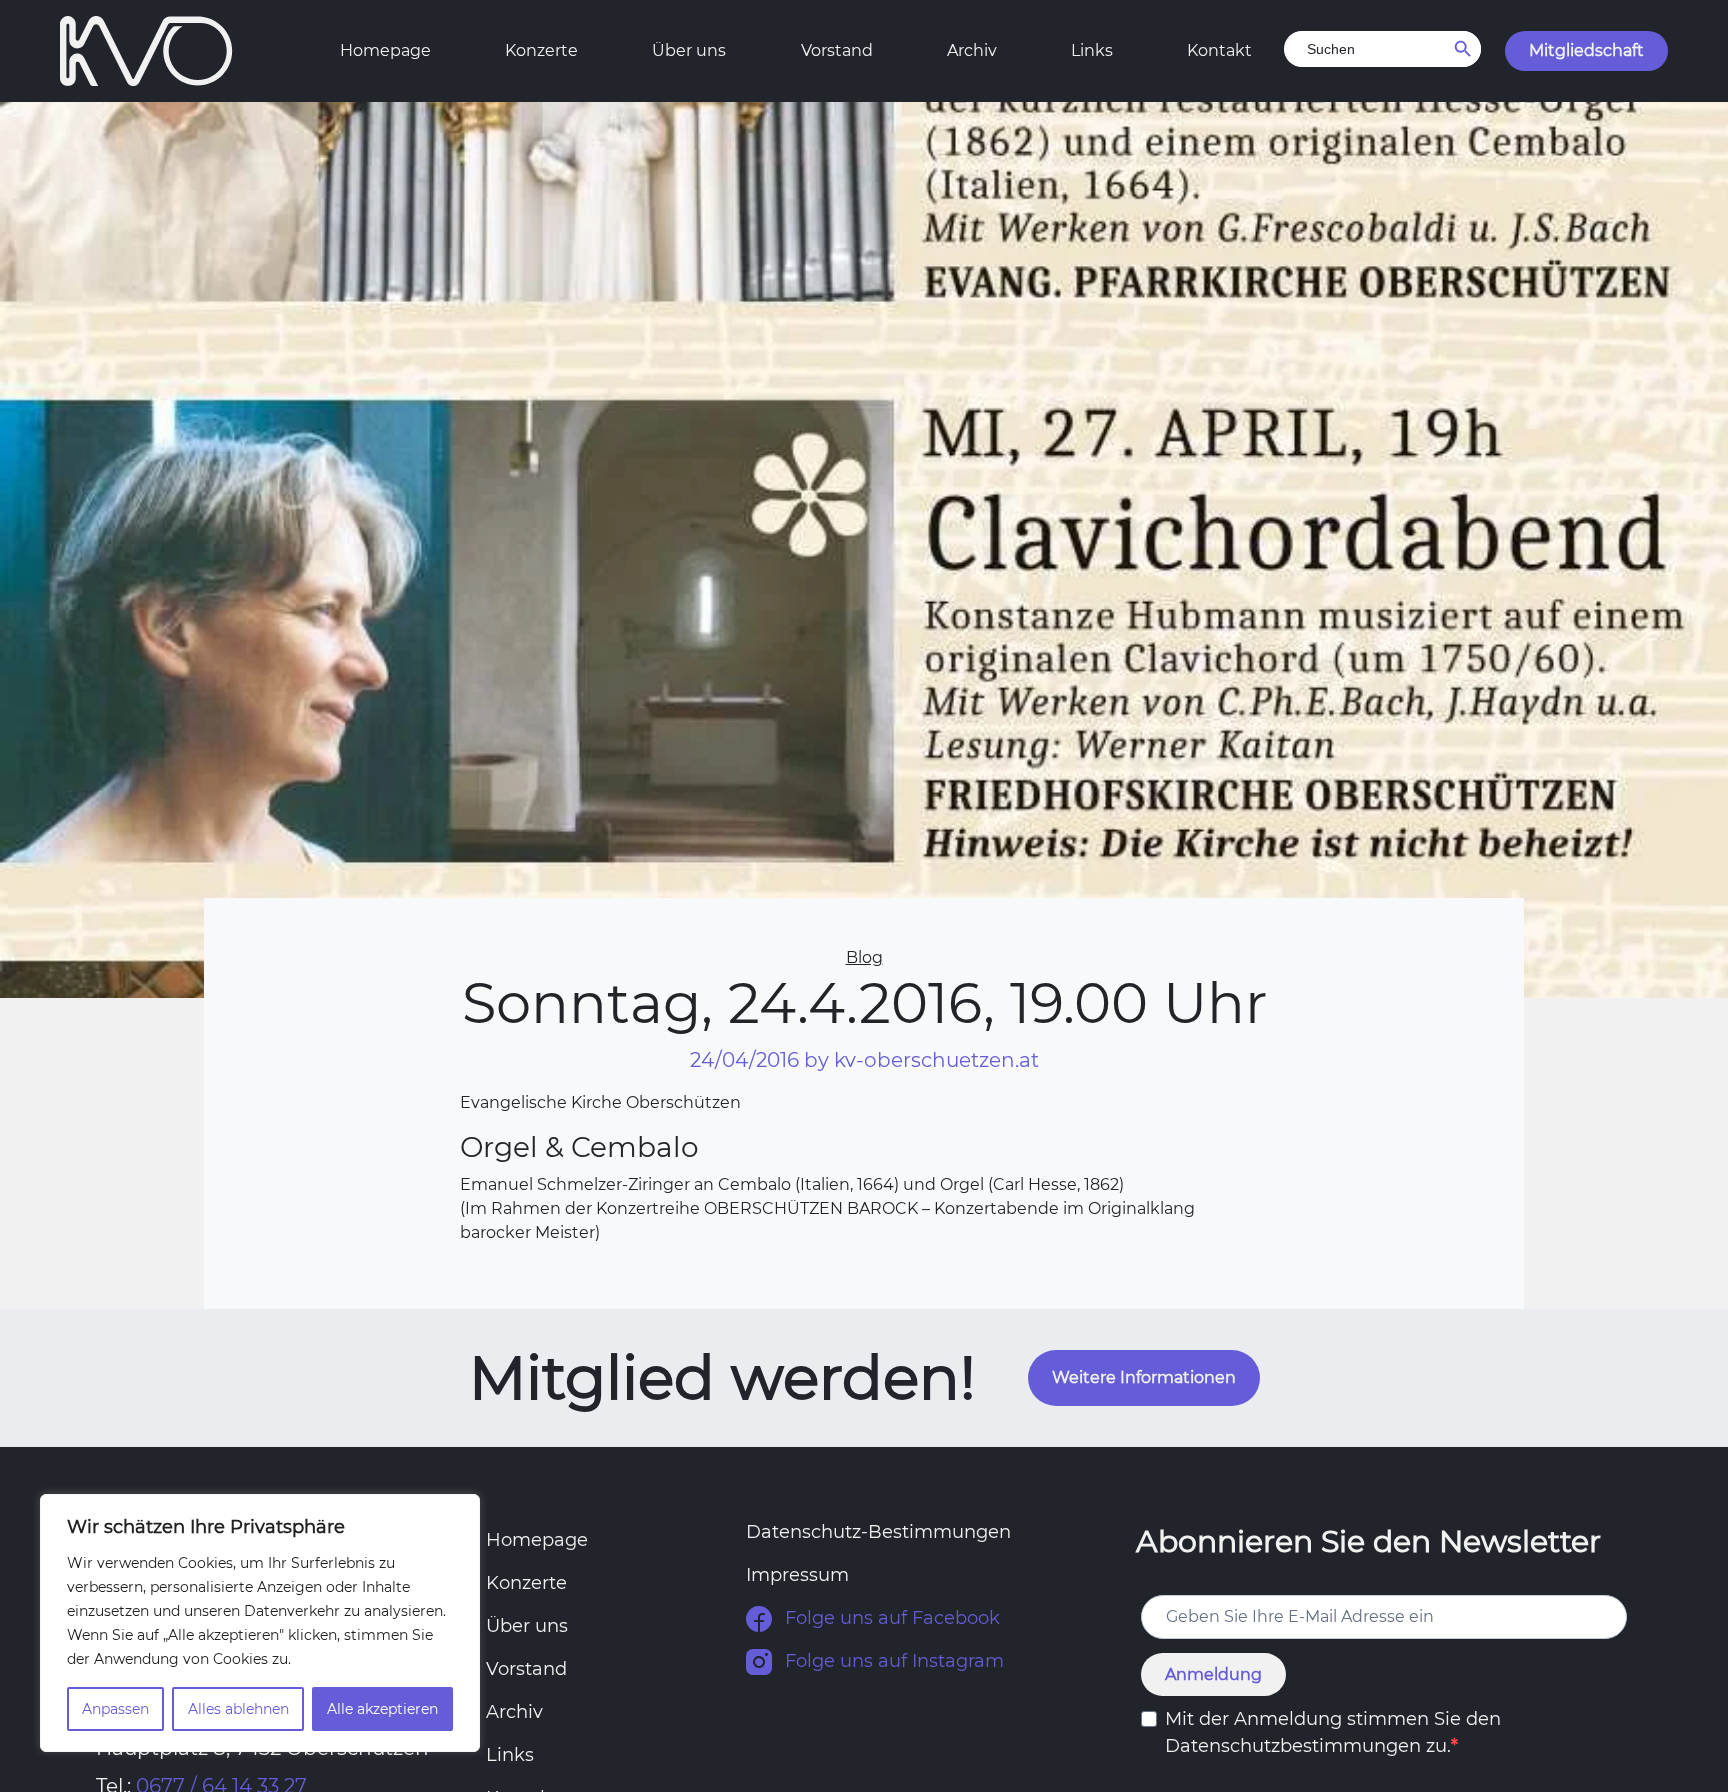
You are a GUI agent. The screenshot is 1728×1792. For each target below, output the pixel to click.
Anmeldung (1213, 1674)
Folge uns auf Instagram (892, 1661)
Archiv (972, 50)
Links (1092, 50)
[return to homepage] (146, 49)
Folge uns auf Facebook (890, 1618)
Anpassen (115, 1709)
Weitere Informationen (1144, 1377)
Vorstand (837, 50)
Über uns (689, 50)
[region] (260, 1623)
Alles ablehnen (238, 1709)
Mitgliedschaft (1586, 50)
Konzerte (541, 50)
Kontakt (1219, 50)
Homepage (385, 50)
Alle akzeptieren (382, 1709)
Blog (864, 957)
